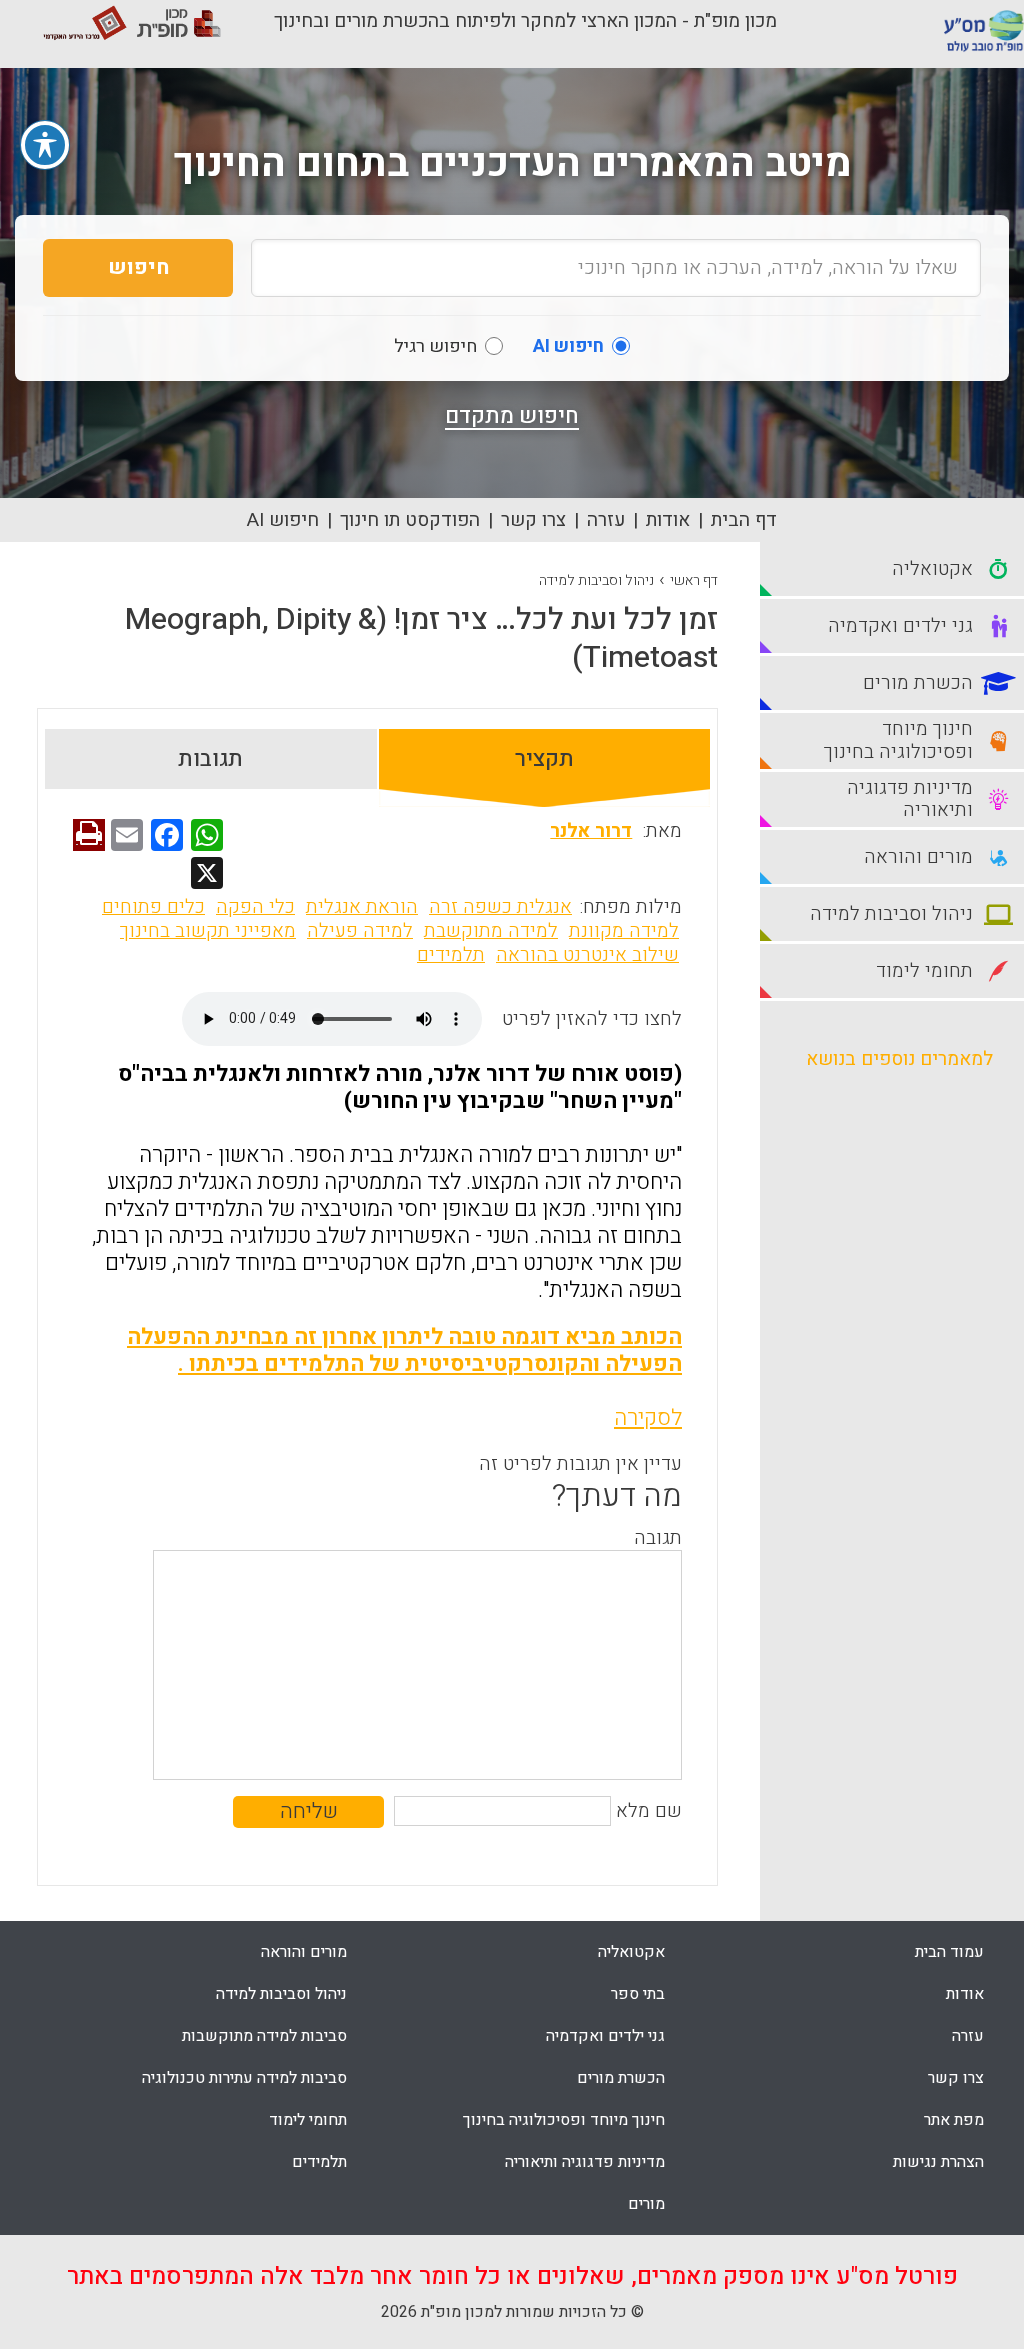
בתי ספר (638, 1994)
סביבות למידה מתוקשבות (264, 2036)
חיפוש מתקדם (512, 416)
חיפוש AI (283, 520)
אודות (668, 520)
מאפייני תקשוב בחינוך (208, 931)
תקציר (544, 759)
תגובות (210, 759)
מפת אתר (954, 2120)
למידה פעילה (360, 931)
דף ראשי (694, 580)
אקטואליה (631, 1952)
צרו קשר (533, 520)
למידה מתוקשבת (491, 931)
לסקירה (648, 1418)
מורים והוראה (304, 1952)
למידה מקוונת (624, 931)
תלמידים (451, 955)
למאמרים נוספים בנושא (899, 1059)
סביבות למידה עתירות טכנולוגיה (244, 2078)
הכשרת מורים (621, 2078)
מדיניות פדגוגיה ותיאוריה (585, 2162)
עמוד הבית (949, 1952)
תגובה (658, 1538)
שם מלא (649, 1811)
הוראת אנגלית (362, 907)
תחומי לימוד (308, 2120)
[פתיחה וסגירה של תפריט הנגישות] (45, 145)
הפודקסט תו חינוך (410, 520)
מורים (646, 2204)
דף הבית (744, 520)
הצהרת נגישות (938, 2162)
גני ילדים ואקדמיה (605, 2036)
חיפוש (138, 267)
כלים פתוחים (153, 907)
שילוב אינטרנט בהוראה (587, 955)
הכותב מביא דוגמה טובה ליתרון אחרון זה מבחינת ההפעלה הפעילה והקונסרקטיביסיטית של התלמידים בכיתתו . (404, 1350)
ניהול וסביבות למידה (596, 580)
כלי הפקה (255, 907)
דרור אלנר (591, 831)
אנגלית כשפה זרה (500, 907)
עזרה (606, 520)
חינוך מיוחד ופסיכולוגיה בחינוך (564, 2120)
